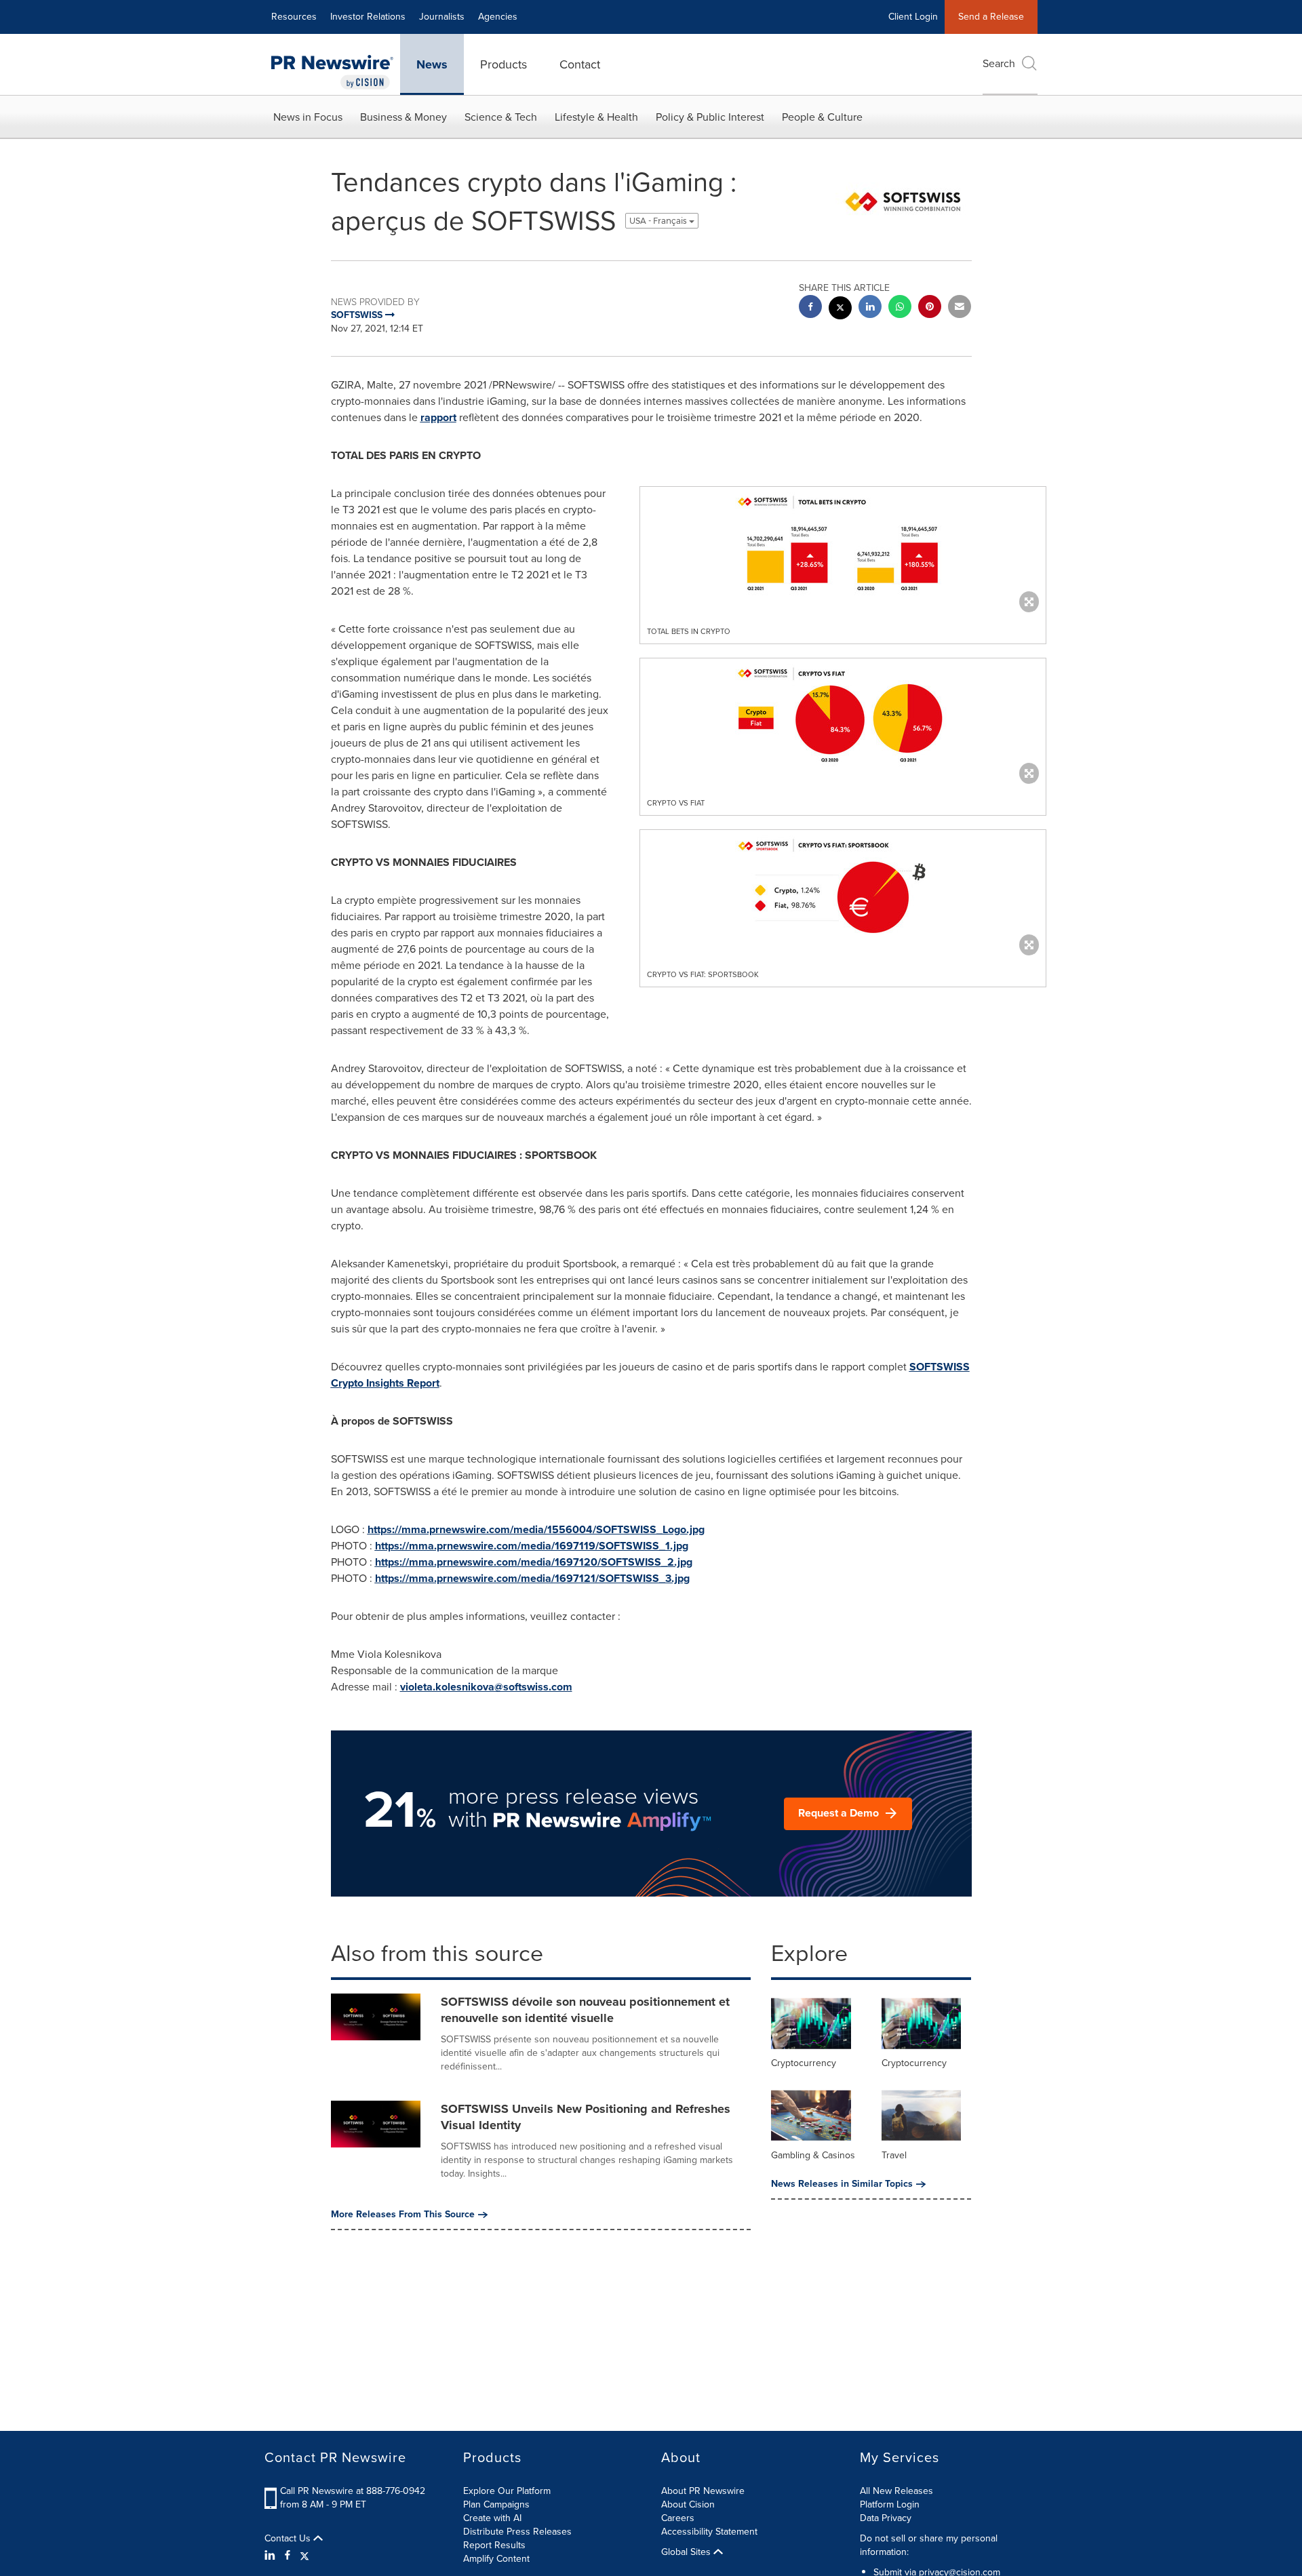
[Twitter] (304, 2556)
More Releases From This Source (403, 2215)
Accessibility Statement (709, 2532)
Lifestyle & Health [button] (596, 117)
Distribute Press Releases (517, 2532)
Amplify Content (496, 2559)
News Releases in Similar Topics (842, 2184)
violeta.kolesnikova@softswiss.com (486, 1687)
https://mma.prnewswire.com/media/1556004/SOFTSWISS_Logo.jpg (536, 1529)
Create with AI (492, 2518)
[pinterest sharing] (930, 308)
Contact (580, 64)
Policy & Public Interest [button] (710, 117)
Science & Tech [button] (501, 117)
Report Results (494, 2545)
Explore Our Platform (507, 2491)
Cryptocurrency (804, 2063)
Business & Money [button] (403, 117)
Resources (294, 17)
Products (504, 64)
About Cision (688, 2504)
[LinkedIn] (272, 2556)
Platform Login (890, 2504)
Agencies (498, 17)
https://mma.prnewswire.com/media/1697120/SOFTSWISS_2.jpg (534, 1562)
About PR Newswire (703, 2491)
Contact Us (289, 2539)
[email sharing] (960, 308)
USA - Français (659, 221)
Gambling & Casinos (813, 2155)
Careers (678, 2518)
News (432, 64)
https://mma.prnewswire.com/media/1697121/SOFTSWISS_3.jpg (532, 1578)
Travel (894, 2155)
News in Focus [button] (308, 117)
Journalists (442, 17)
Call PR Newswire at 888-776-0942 (353, 2491)
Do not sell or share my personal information (929, 2545)
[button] (843, 546)
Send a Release (991, 17)
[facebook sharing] (810, 308)
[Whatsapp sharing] (900, 308)
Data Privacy (886, 2518)
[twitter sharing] (840, 310)
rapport (438, 417)
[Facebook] (288, 2556)
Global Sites (687, 2552)
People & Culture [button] (822, 117)
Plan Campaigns (496, 2504)
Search (999, 63)
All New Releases (896, 2491)
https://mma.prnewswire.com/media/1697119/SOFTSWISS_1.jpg (532, 1546)
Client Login (913, 17)
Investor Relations (368, 17)
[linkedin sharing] (870, 308)
